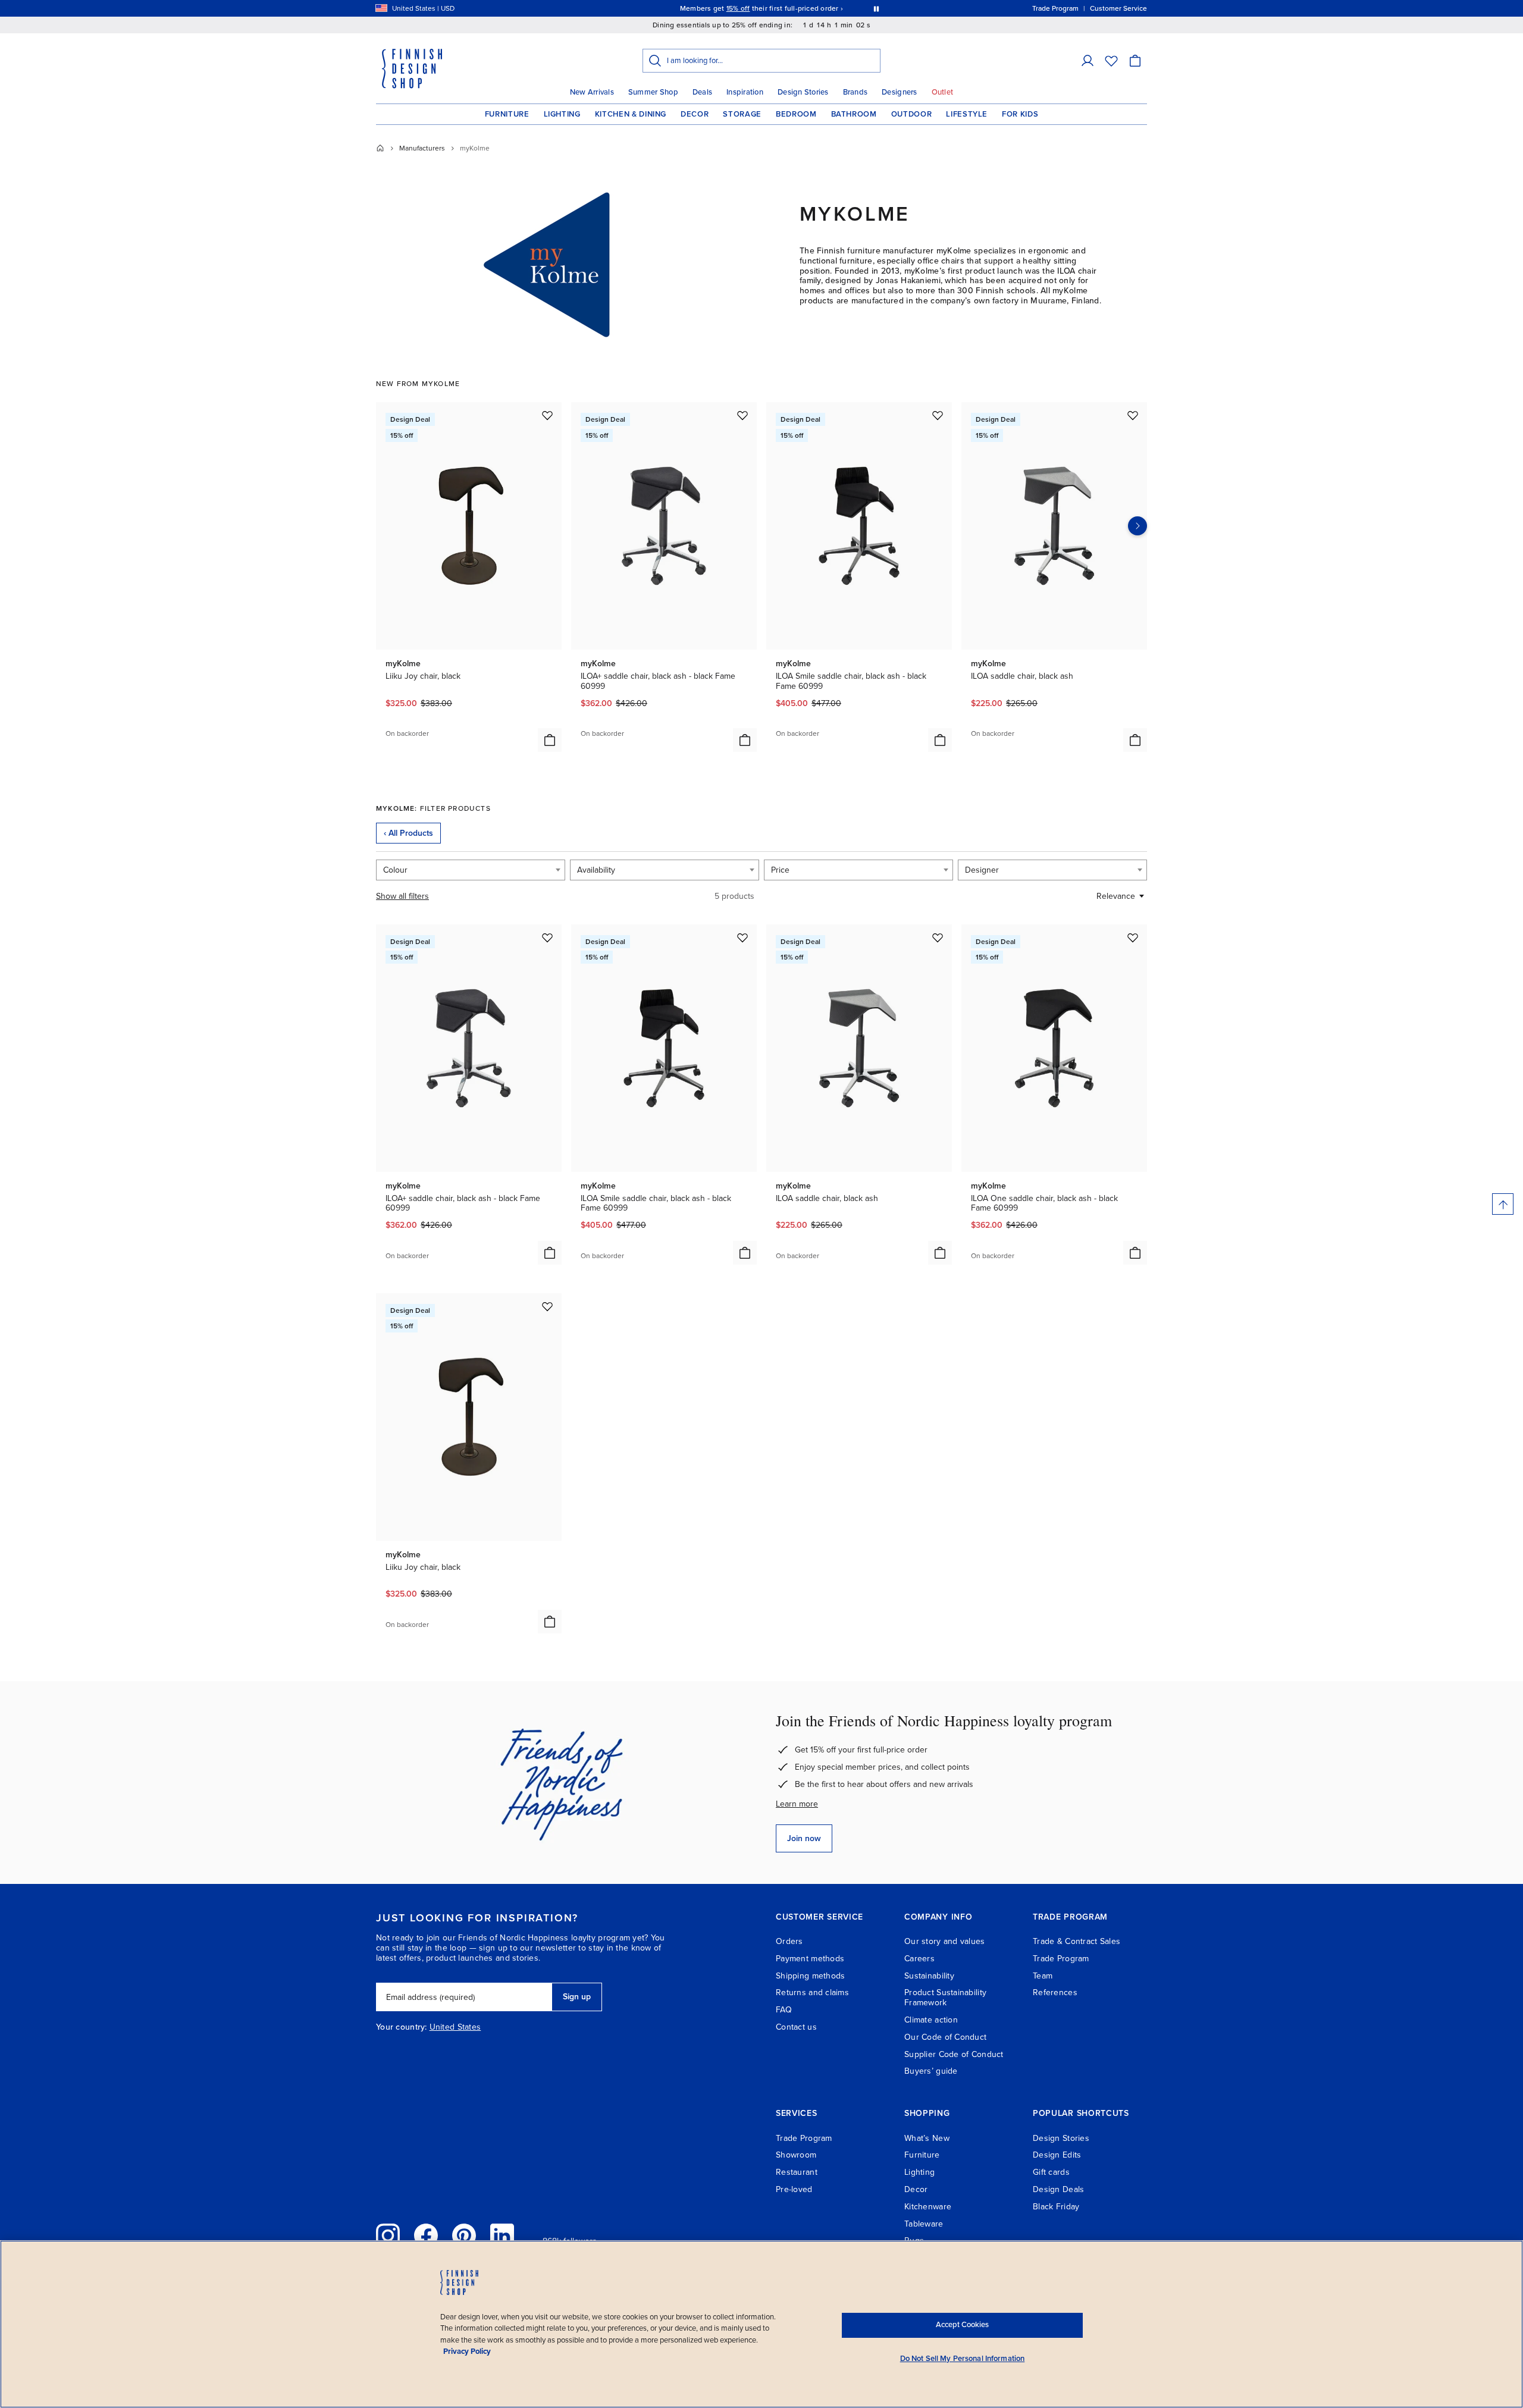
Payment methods (810, 1959)
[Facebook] (426, 2235)
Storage (742, 114)
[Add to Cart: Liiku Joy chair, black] (550, 740)
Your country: (402, 2027)
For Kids (1020, 114)
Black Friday (1056, 2207)
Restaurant (797, 2172)
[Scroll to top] (1503, 1204)
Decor (695, 114)
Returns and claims (812, 1992)
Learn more (797, 1804)
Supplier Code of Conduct (954, 2054)
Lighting (562, 114)
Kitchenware (928, 2207)
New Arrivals (592, 92)
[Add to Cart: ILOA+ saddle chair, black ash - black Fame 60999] (745, 740)
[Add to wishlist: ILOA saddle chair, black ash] (1133, 415)
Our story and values (945, 1941)
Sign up (577, 1997)
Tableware (924, 2224)
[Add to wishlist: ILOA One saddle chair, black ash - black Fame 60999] (1133, 938)
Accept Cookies (962, 2325)
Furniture (507, 114)
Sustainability (929, 1976)
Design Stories (803, 92)
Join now (804, 1838)
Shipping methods (810, 1976)
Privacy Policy (467, 2351)
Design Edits (1057, 2155)
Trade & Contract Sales (1077, 1941)
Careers (919, 1959)
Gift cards (1051, 2172)
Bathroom (854, 114)
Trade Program (1061, 1959)
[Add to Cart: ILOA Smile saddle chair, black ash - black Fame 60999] (940, 740)
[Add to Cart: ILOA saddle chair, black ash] (1135, 740)
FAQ (784, 2010)
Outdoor (912, 114)
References (1055, 1992)
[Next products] (1137, 526)
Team (1043, 1976)
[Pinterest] (464, 2235)
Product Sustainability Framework (945, 1998)
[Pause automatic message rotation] (876, 8)
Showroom (796, 2155)
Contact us (796, 2027)
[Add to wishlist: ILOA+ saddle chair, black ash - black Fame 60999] (742, 415)
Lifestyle (967, 114)
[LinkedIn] (502, 2235)
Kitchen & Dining (631, 114)
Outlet (943, 92)
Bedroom (796, 114)
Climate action (931, 2020)
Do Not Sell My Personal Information (963, 2359)
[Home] (380, 148)
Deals (702, 92)
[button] (1088, 61)
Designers (899, 92)
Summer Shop (653, 92)
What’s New (927, 2138)
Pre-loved (794, 2189)
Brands (855, 92)
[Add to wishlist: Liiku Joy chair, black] (547, 415)
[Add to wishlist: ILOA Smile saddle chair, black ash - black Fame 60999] (938, 415)
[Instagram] (388, 2235)
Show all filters (402, 896)
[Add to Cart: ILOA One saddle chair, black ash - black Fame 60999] (1135, 1253)
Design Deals (1058, 2189)
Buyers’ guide (931, 2071)
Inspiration (745, 92)
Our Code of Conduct (945, 2037)
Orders (789, 1941)
